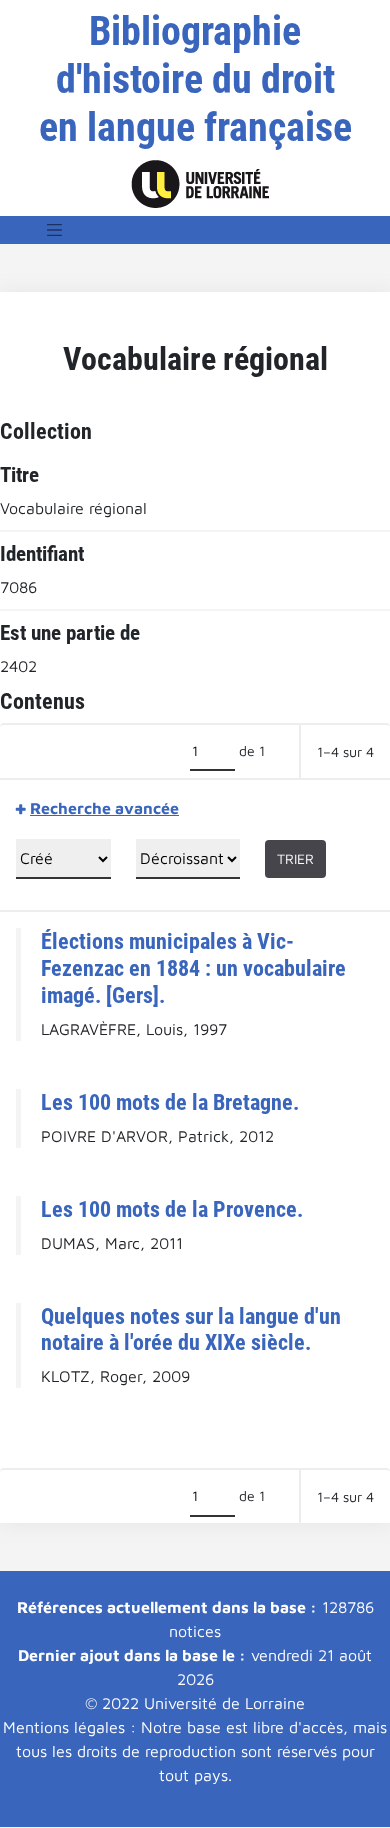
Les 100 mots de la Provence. (172, 1209)
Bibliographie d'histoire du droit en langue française (195, 79)
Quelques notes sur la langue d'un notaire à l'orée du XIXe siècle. (191, 1329)
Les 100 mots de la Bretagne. (170, 1102)
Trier (295, 858)
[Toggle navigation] (55, 230)
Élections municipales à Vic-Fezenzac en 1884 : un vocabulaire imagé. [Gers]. (193, 968)
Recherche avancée (104, 808)
